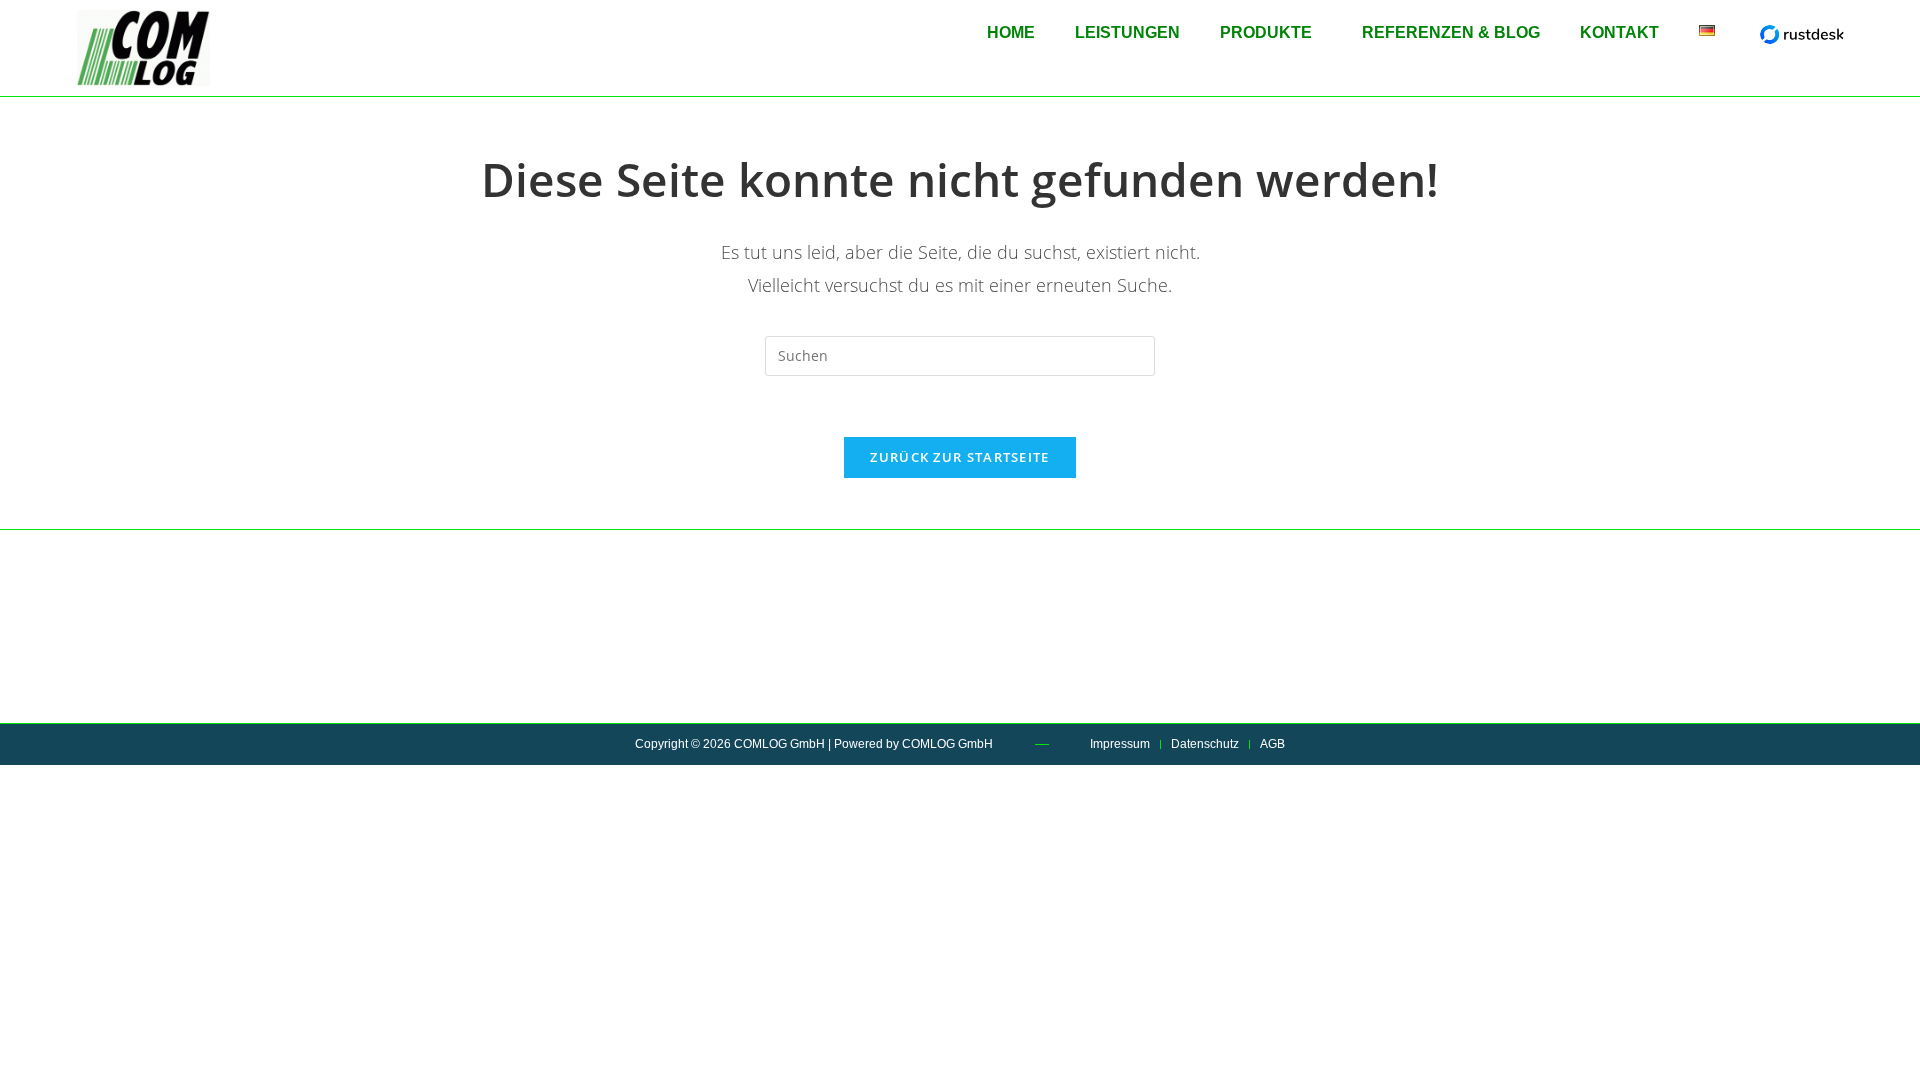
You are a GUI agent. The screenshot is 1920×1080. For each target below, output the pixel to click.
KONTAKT (1619, 32)
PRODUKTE (1266, 32)
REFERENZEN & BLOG (1451, 32)
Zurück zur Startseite (959, 457)
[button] (1271, 33)
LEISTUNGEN (1127, 32)
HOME (1011, 32)
